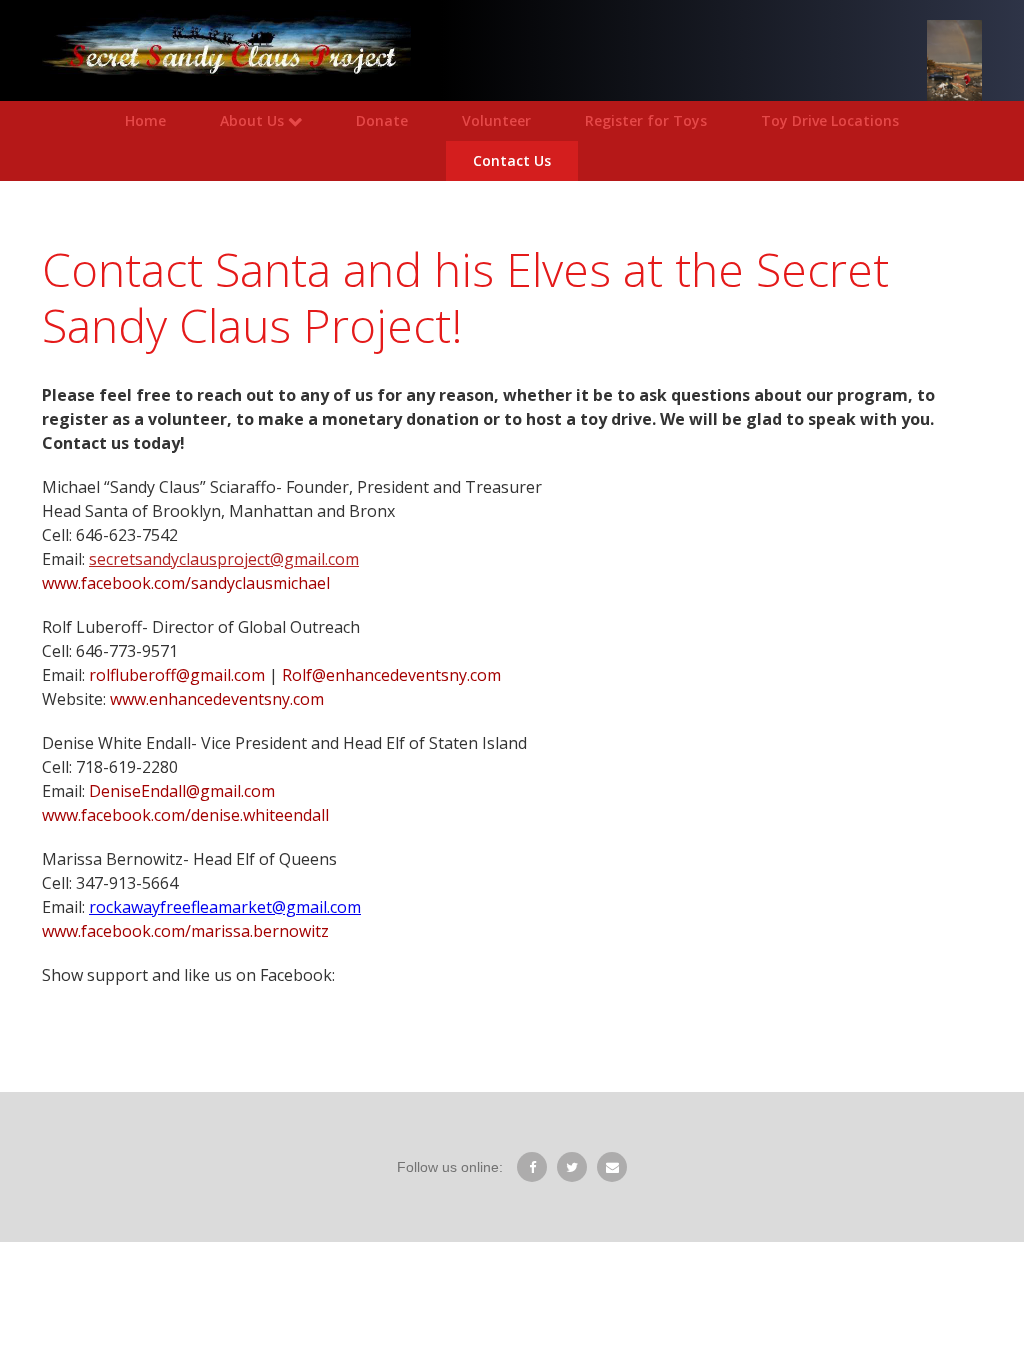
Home (145, 120)
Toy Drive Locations (830, 120)
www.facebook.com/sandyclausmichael (188, 583)
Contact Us (512, 160)
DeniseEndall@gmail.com (182, 791)
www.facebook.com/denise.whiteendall (185, 815)
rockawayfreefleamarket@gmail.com (225, 907)
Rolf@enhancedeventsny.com (391, 675)
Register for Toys (646, 120)
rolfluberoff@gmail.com (177, 675)
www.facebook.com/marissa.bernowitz (185, 931)
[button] (261, 121)
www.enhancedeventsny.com (217, 699)
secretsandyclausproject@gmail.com (224, 559)
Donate (382, 120)
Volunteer (496, 120)
